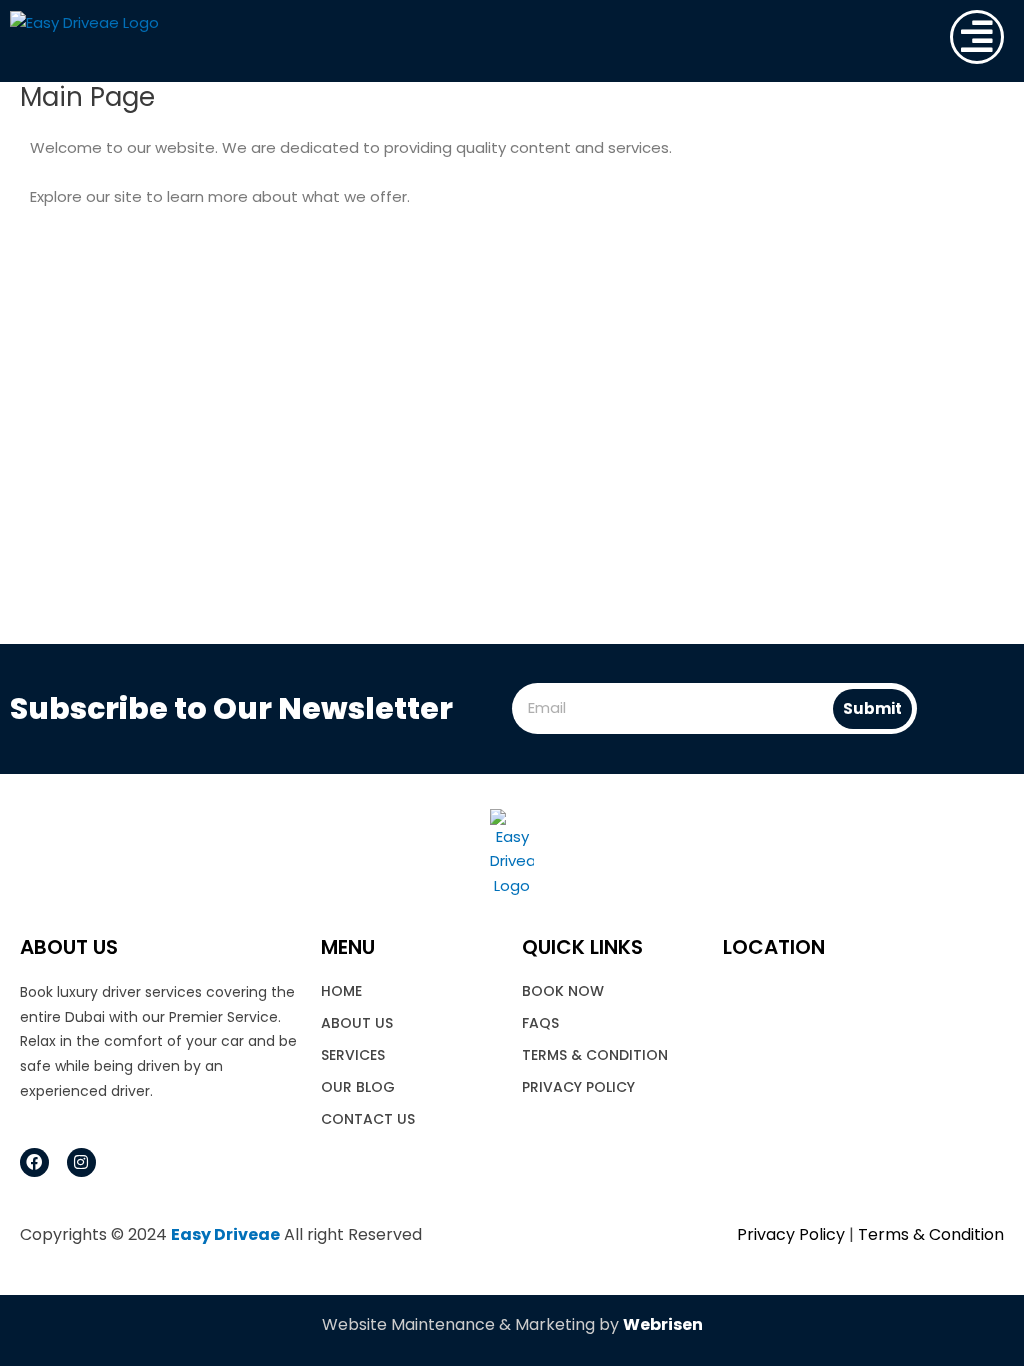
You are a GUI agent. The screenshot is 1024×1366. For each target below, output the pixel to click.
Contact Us (368, 1119)
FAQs (540, 1023)
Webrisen (663, 1324)
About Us (357, 1023)
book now (563, 991)
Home (341, 991)
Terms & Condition (595, 1055)
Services (353, 1055)
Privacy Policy (578, 1087)
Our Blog (358, 1087)
